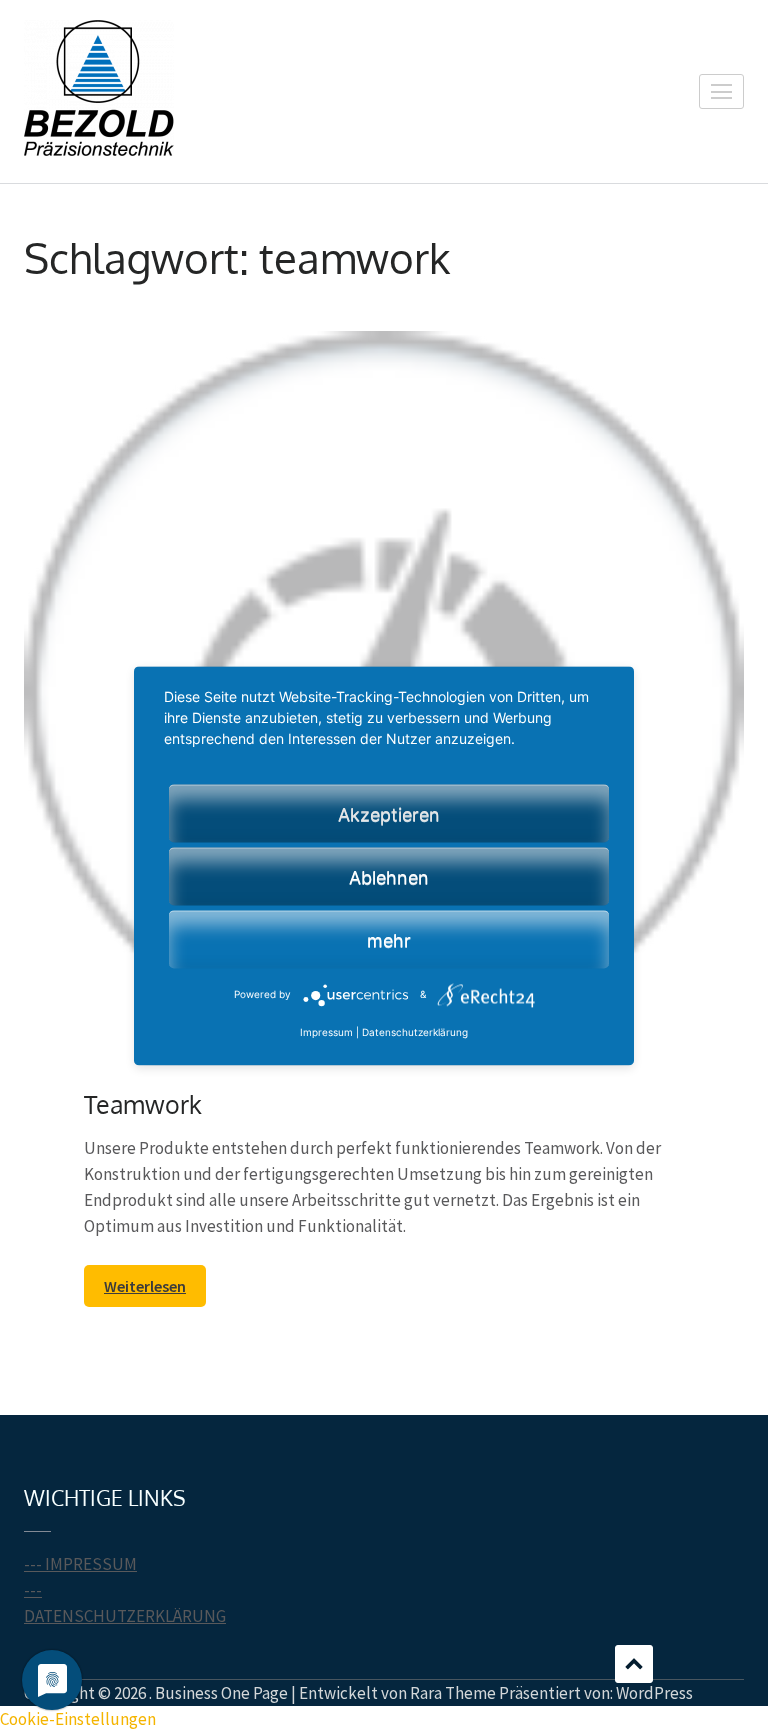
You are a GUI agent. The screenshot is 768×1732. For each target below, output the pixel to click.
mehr (389, 940)
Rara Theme (453, 1693)
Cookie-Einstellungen (78, 1719)
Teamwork (143, 1104)
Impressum (326, 1033)
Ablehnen (389, 877)
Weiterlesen (145, 1286)
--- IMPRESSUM (80, 1564)
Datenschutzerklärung (415, 1033)
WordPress (654, 1693)
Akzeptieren (389, 814)
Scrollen (634, 1664)
